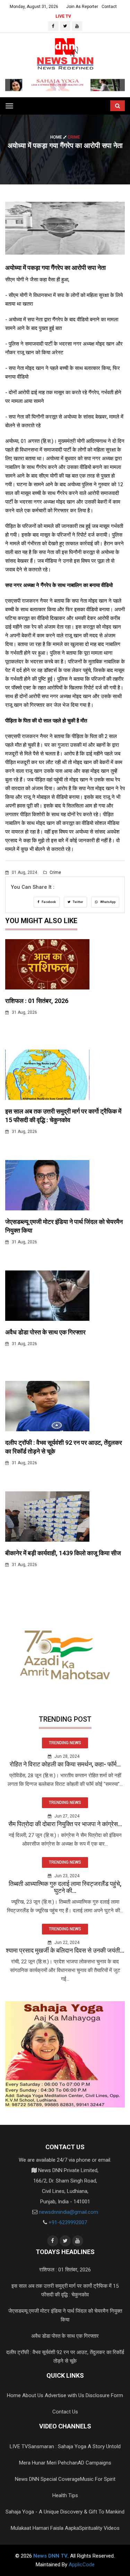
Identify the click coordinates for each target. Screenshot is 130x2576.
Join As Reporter (82, 7)
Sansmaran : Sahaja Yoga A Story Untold (74, 2446)
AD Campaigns (94, 2463)
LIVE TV (63, 16)
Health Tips (65, 2495)
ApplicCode (82, 2565)
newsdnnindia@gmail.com (68, 2212)
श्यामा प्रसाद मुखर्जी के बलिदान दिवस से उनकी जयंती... (65, 1950)
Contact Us (65, 2412)
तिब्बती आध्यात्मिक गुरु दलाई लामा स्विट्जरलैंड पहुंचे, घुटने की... (65, 1887)
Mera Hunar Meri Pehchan (48, 2463)
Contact (109, 7)
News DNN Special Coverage (47, 2479)
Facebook (48, 902)
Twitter (78, 902)
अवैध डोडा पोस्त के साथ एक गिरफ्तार (45, 1332)
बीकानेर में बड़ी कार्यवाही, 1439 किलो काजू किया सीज (63, 1553)
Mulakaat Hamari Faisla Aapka (45, 2528)
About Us (33, 2395)
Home (57, 137)
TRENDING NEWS (65, 1743)
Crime (55, 872)
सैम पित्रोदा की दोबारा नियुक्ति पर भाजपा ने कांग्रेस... (65, 1824)
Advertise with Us (64, 2395)
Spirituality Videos (99, 2528)
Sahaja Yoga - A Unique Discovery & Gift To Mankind (65, 2512)
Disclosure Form (104, 2395)
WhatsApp (107, 902)
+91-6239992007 (68, 2222)
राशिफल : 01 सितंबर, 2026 (37, 1001)
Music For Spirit (98, 2479)
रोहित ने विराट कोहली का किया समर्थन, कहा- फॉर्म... (65, 1764)
